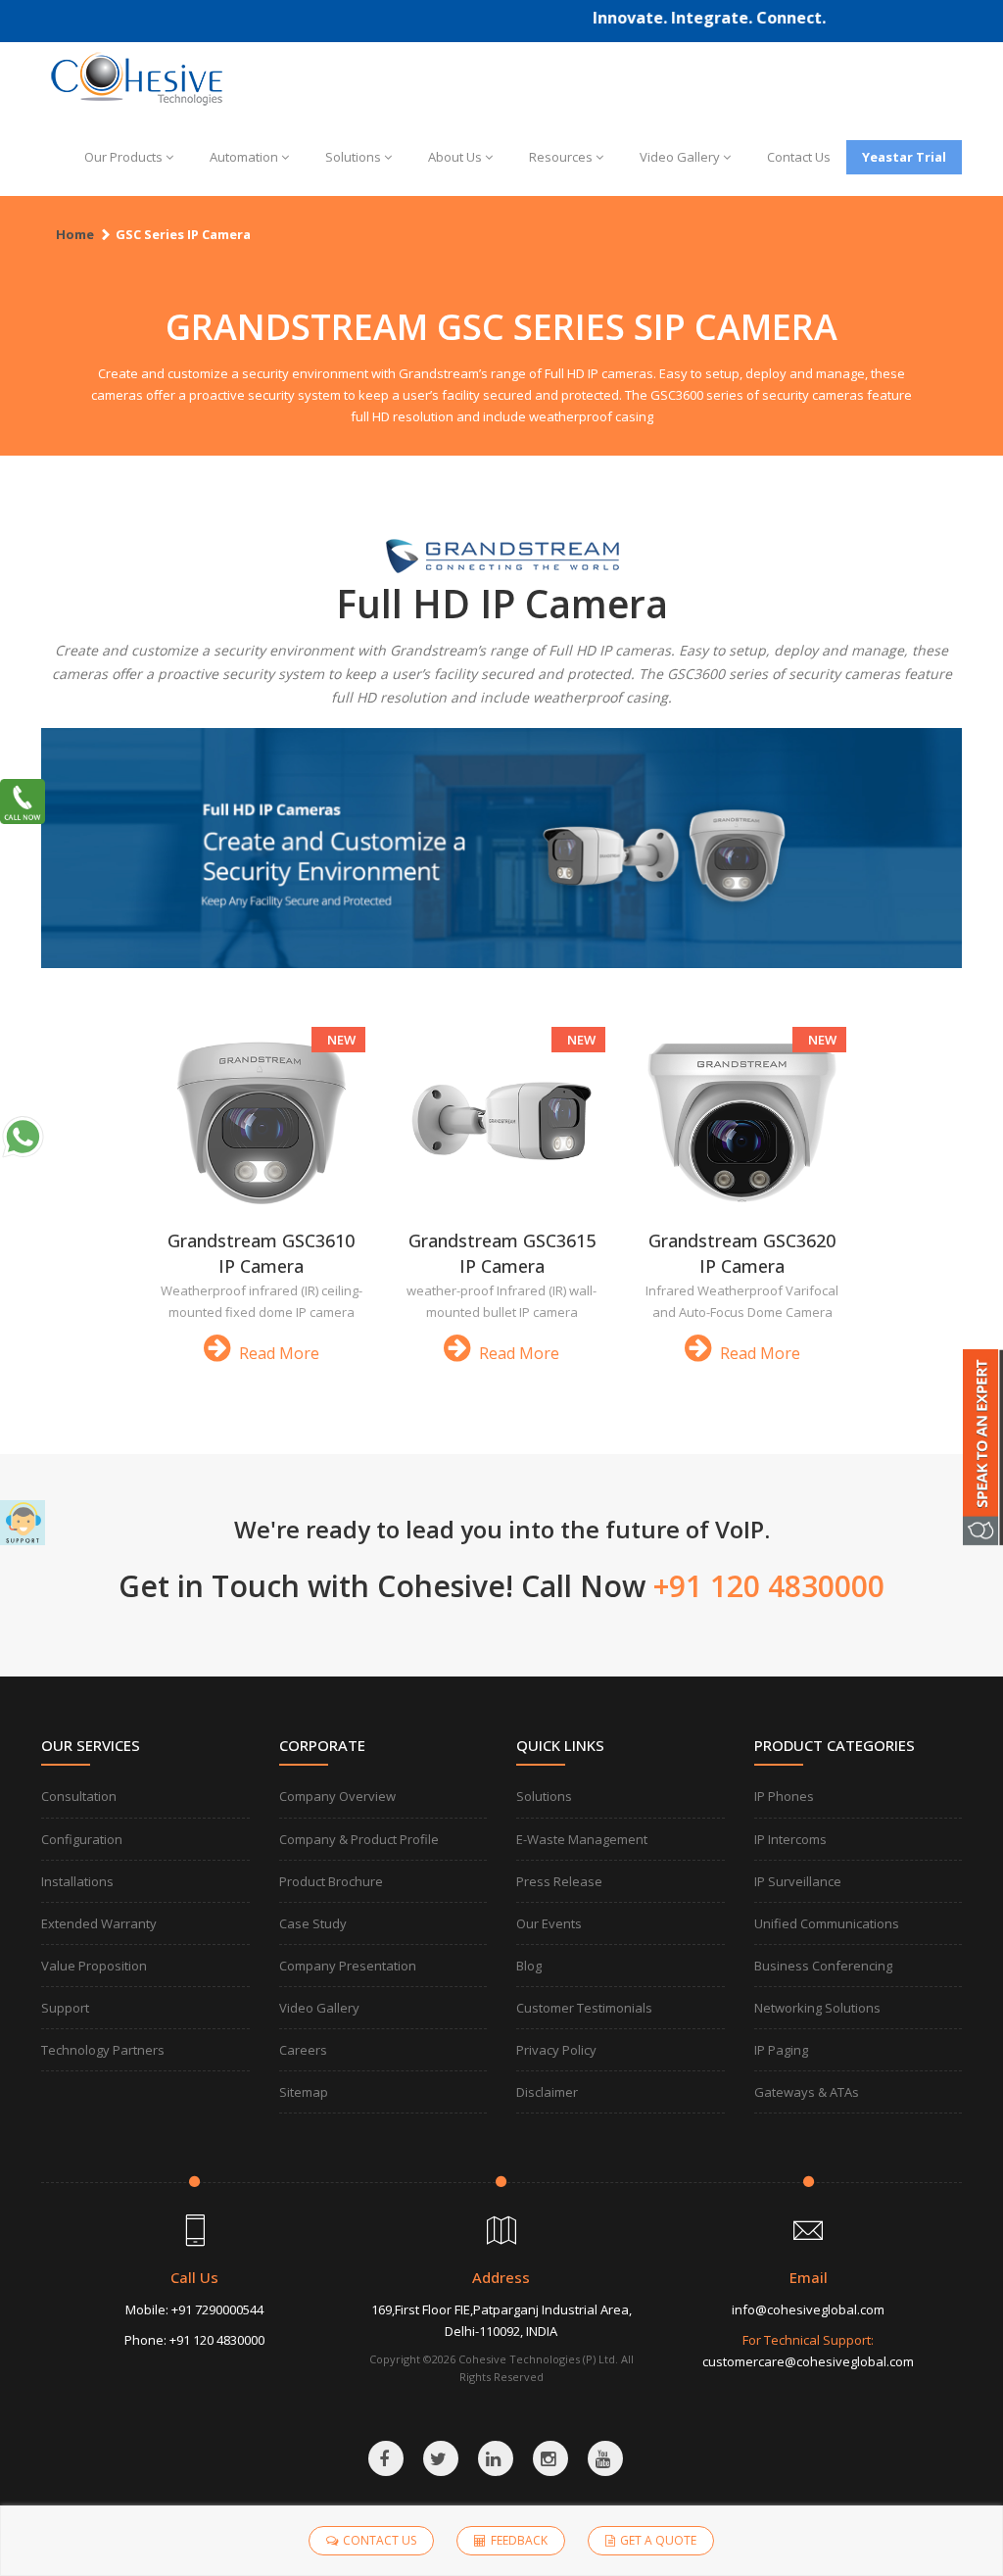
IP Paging (781, 2050)
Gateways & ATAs (807, 2092)
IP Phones (784, 1796)
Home (75, 234)
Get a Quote (658, 2540)
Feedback (519, 2540)
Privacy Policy (556, 2050)
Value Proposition (94, 1966)
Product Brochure (331, 1881)
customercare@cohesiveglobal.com (808, 2361)
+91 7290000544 (217, 2309)
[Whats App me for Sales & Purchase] (23, 1137)
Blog (529, 1966)
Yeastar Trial (904, 157)
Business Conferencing (823, 1966)
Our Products (123, 157)
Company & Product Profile (359, 1839)
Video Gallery (680, 157)
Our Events (549, 1923)
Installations (77, 1881)
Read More (277, 1353)
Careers (303, 2050)
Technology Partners (103, 2050)
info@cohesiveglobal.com (808, 2309)
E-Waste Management (582, 1839)
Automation (244, 157)
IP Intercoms (790, 1839)
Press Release (559, 1881)
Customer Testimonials (584, 2008)
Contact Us (799, 157)
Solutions (353, 157)
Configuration (82, 1839)
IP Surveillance (798, 1881)
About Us (455, 157)
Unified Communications (827, 1923)
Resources (561, 157)
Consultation (79, 1796)
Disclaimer (547, 2092)
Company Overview (337, 1796)
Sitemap (304, 2092)
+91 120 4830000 (217, 2340)
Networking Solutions (817, 2008)
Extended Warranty (99, 1923)
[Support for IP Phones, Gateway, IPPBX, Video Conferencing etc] (23, 1523)
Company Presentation (348, 1966)
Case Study (313, 1923)
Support (65, 2008)
